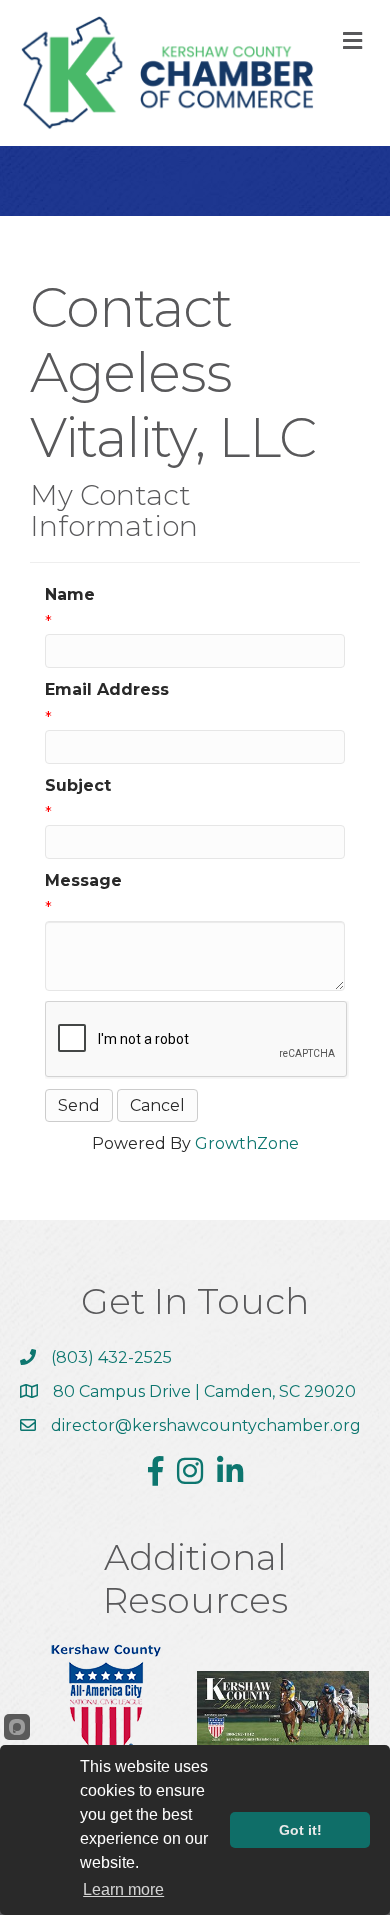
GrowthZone (247, 1143)
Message (83, 880)
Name (70, 594)
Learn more (123, 1889)
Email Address (107, 689)
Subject (78, 785)
